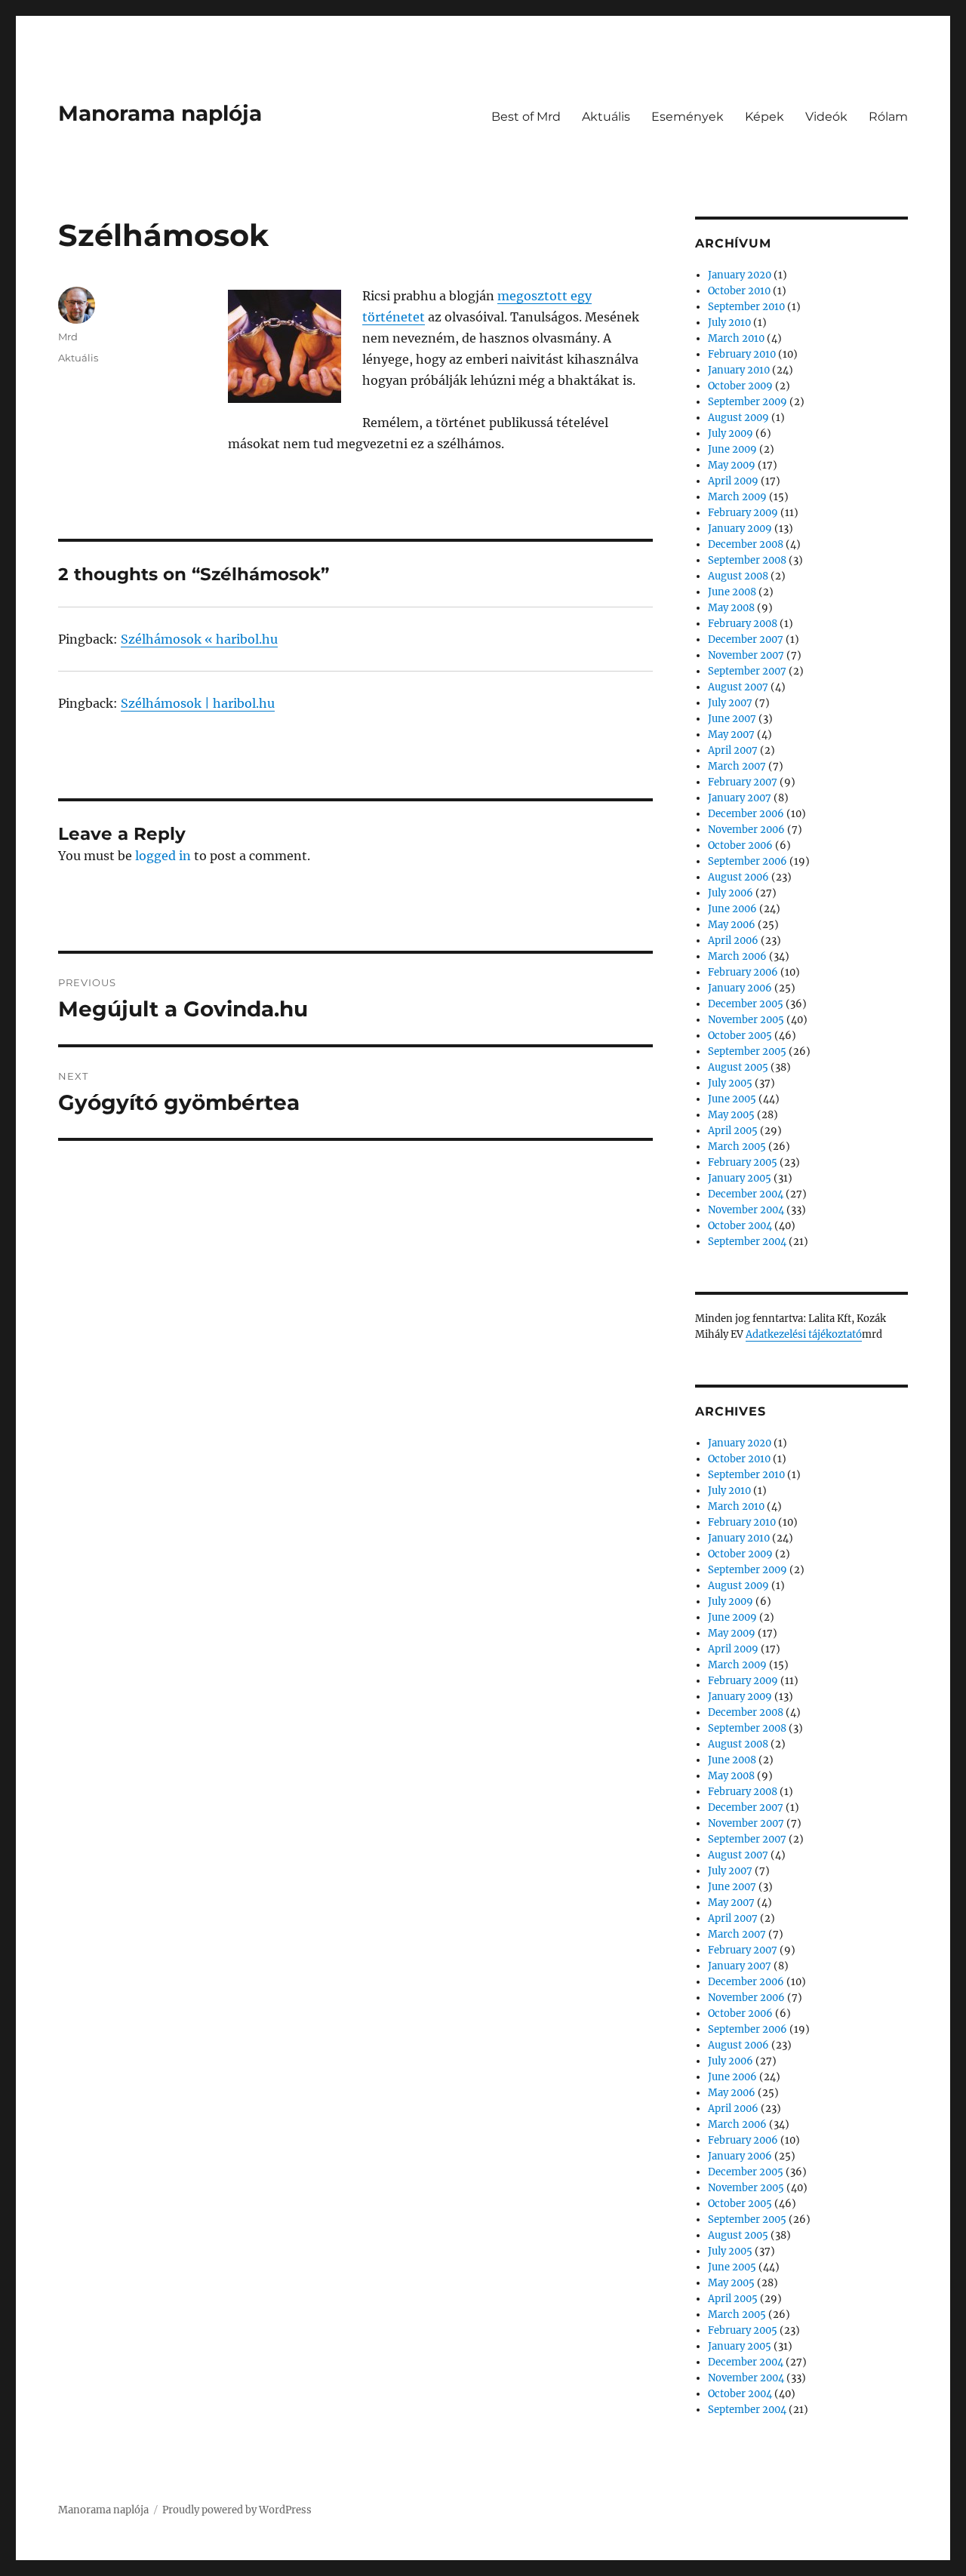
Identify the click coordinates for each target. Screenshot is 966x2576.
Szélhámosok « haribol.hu (199, 639)
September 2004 (747, 1242)
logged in (163, 856)
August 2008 (738, 576)
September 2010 (746, 307)
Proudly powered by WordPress (237, 2510)
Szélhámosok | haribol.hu (198, 703)
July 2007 (730, 703)
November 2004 (746, 1210)
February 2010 (742, 354)
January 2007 (740, 798)
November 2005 (746, 1020)
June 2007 (732, 719)
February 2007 (743, 782)
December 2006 (746, 814)
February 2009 (743, 513)
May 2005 (731, 1115)
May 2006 (732, 925)
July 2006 (731, 893)
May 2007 (731, 735)
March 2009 (737, 497)
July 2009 (731, 433)
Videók (826, 117)
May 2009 (732, 465)
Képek (764, 117)
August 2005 (738, 1067)
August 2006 (738, 877)
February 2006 (743, 972)
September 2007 (747, 671)
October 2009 (740, 386)
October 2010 (739, 291)
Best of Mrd (526, 117)
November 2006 (746, 830)
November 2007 (746, 655)
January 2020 (740, 275)
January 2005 (740, 1178)
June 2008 (732, 592)
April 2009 (733, 481)
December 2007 (746, 639)
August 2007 (738, 687)
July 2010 (729, 323)
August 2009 (738, 418)
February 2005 (743, 1162)
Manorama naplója (160, 113)
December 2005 (746, 1004)
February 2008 (743, 624)
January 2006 (740, 988)
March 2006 (737, 956)
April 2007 (733, 750)
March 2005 (737, 1147)
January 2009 (740, 529)
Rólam (888, 117)
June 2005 (732, 1099)
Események (688, 117)
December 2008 (746, 544)
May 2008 (731, 608)
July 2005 (730, 1083)
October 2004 (740, 1226)
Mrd (68, 337)
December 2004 (746, 1194)
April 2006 (733, 941)
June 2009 (732, 449)
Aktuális (606, 117)
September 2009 (748, 402)
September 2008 (747, 560)
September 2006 (748, 861)
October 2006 (740, 845)
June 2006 (732, 909)
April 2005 (733, 1131)
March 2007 (737, 766)
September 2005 (747, 1051)
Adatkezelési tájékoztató (804, 1334)
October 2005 (740, 1036)
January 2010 (739, 370)
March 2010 (736, 338)
